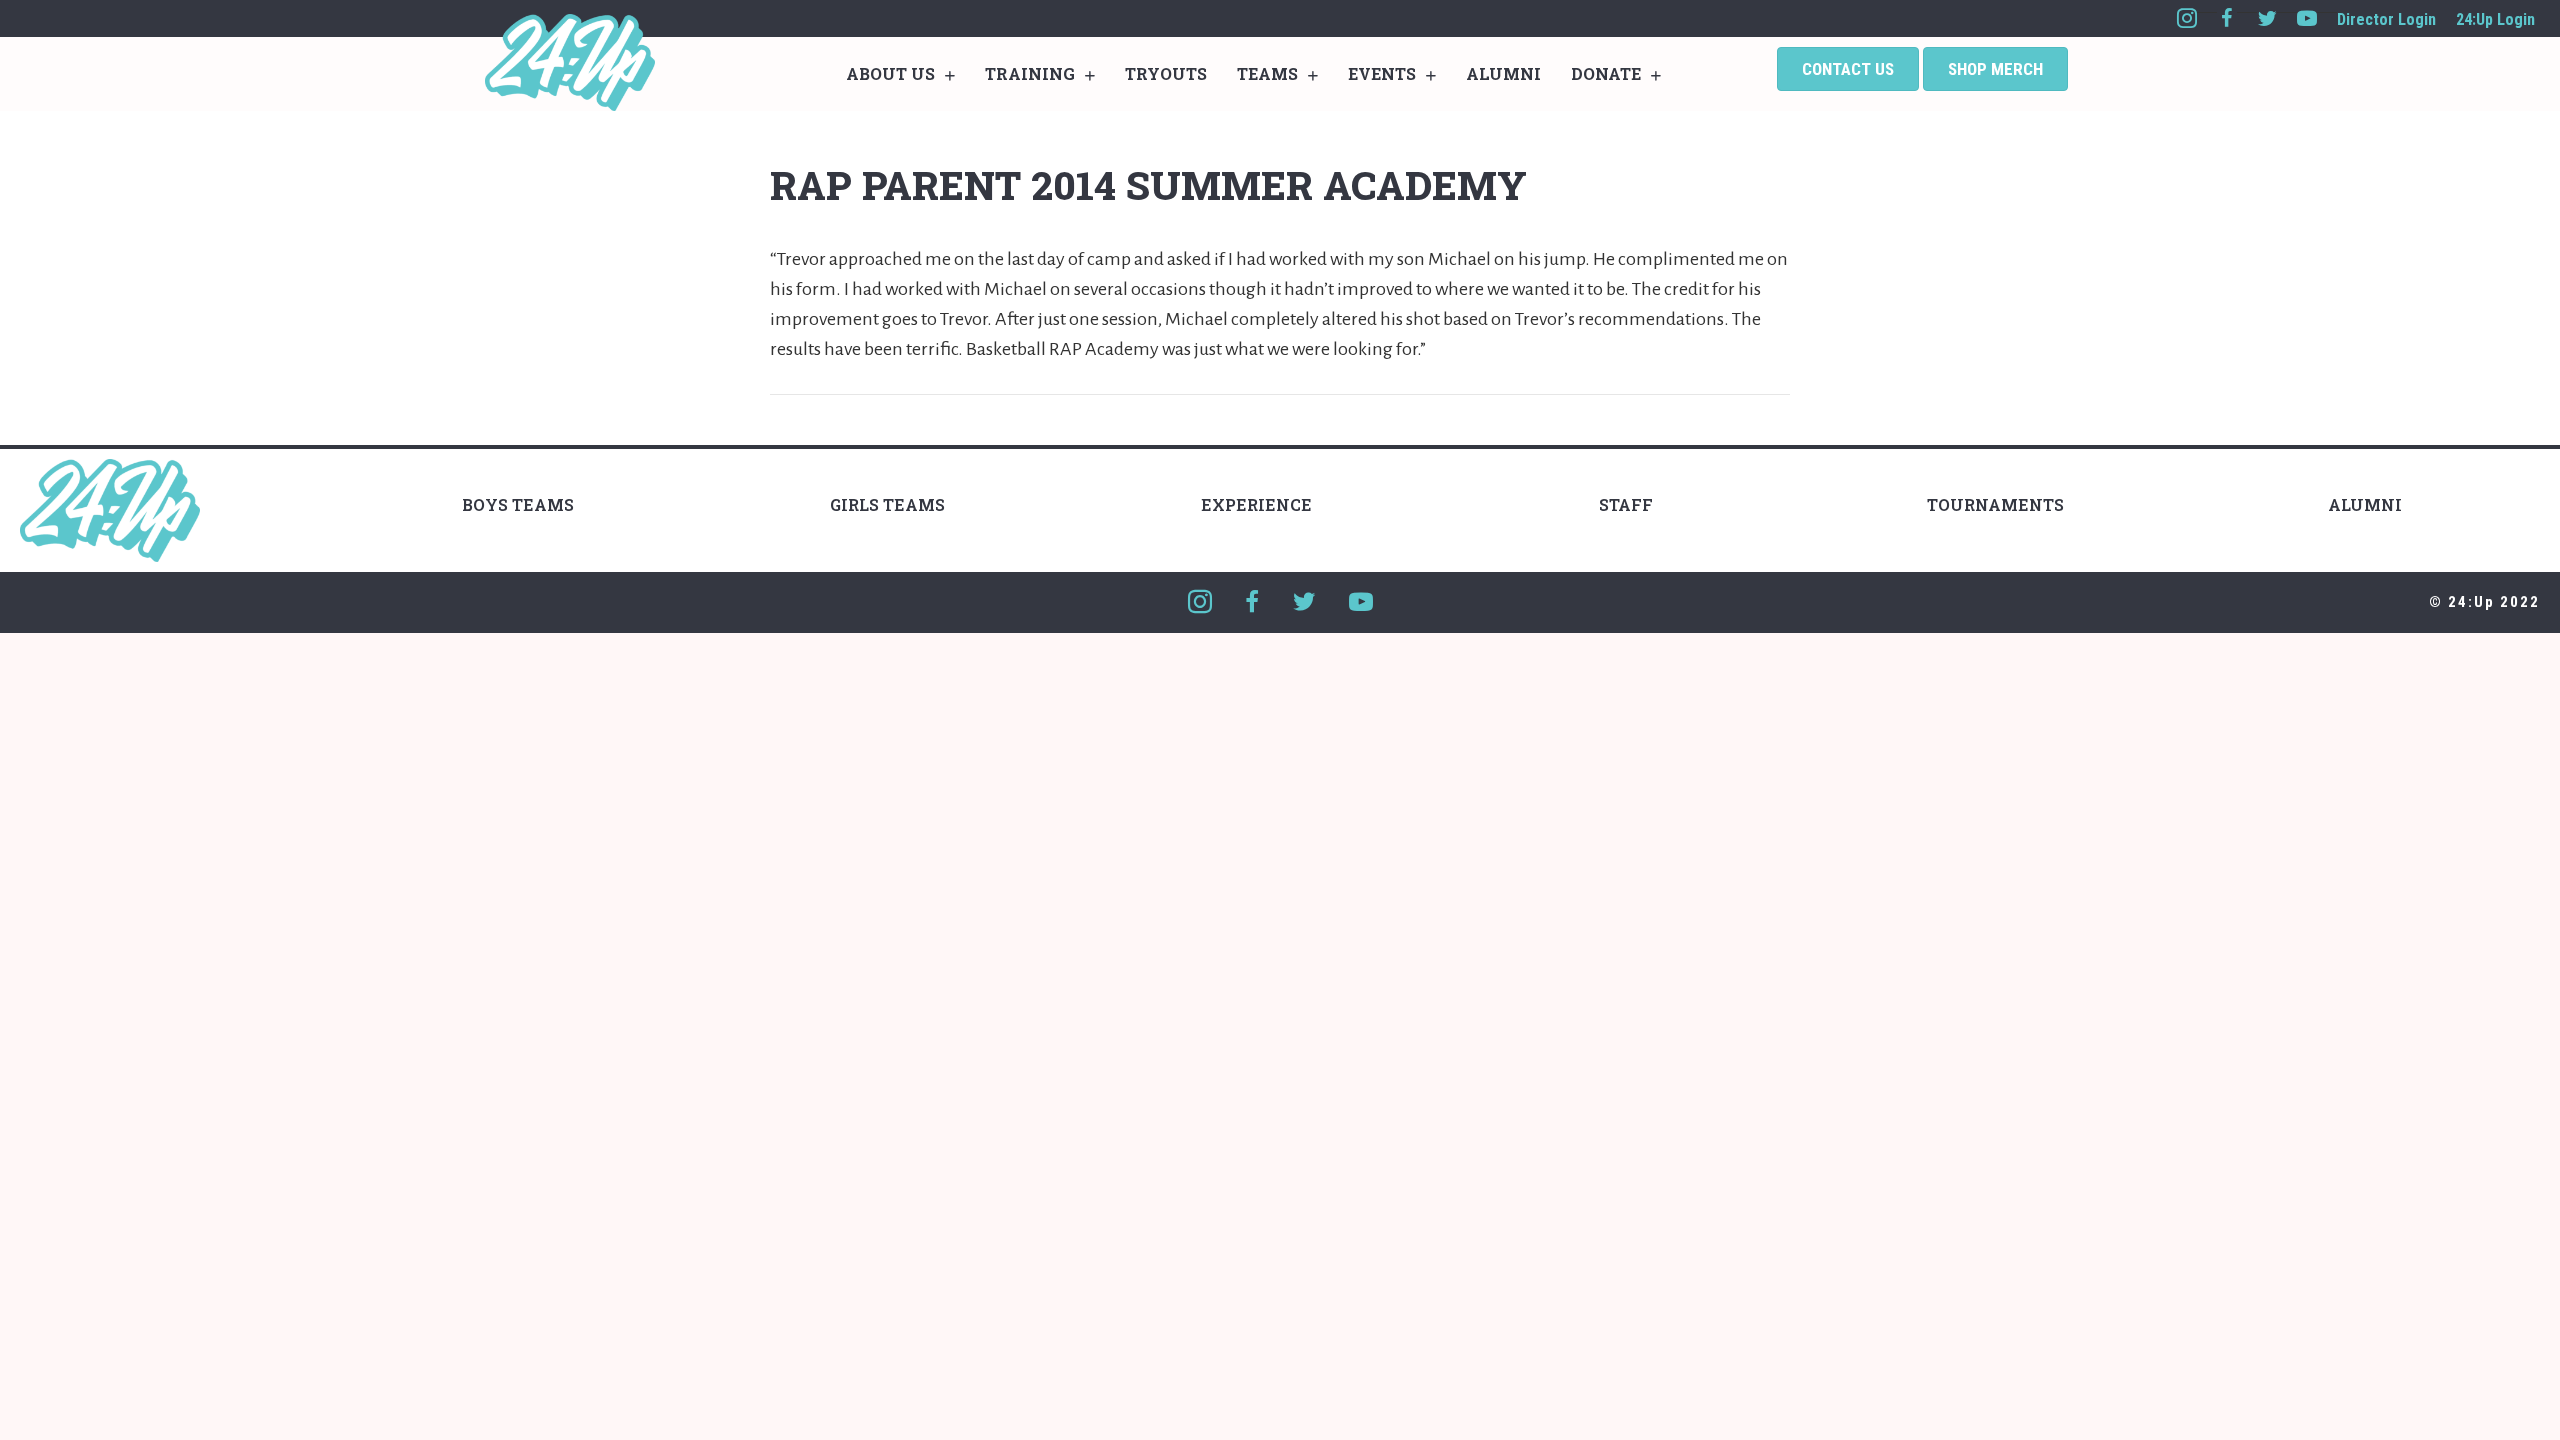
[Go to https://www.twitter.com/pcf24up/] (2267, 18)
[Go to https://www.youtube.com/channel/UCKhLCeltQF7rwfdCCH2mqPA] (2307, 18)
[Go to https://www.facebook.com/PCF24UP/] (2227, 18)
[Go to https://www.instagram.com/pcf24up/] (2187, 18)
